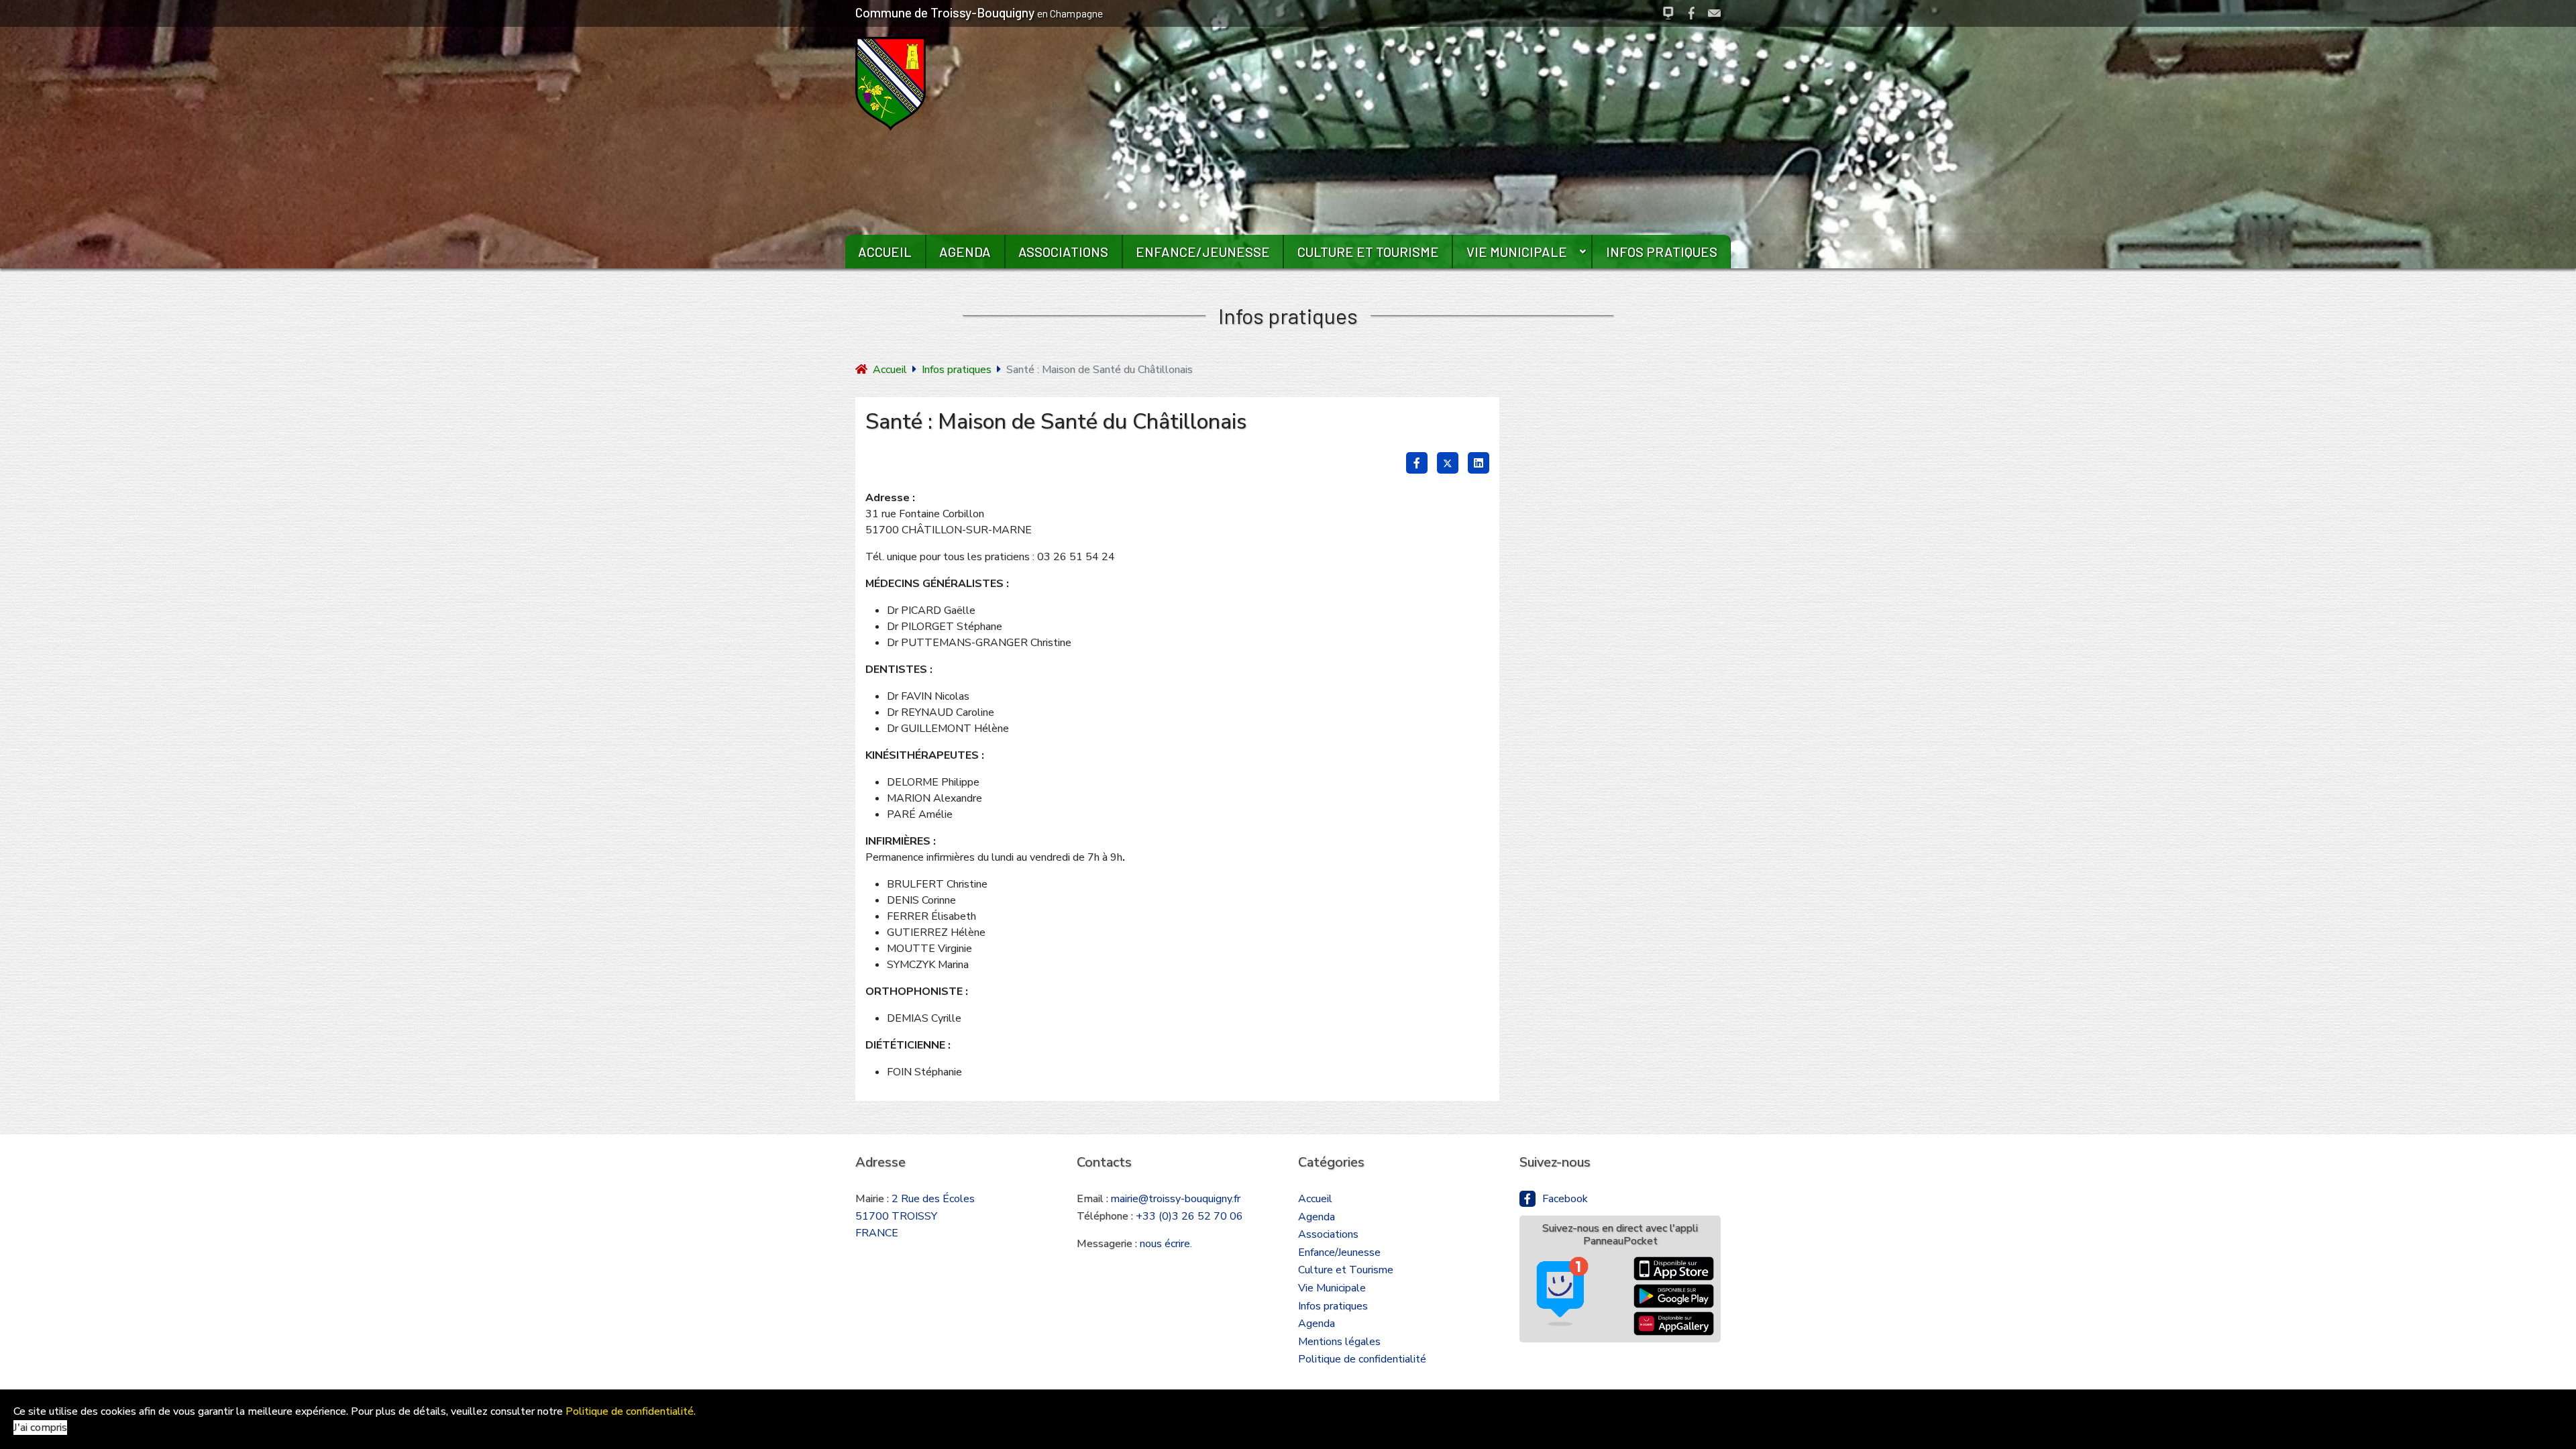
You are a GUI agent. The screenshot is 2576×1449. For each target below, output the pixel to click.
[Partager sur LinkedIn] (1479, 463)
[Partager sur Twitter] (1448, 463)
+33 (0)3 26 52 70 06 (1189, 1216)
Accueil (885, 252)
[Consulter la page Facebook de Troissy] (1692, 13)
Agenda (965, 252)
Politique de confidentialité (1362, 1359)
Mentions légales (1339, 1342)
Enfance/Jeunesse (1203, 252)
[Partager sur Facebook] (1417, 463)
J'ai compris (40, 1428)
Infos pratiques (1662, 252)
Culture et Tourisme (1368, 252)
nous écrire (1165, 1244)
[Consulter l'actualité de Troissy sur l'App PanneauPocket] (1668, 13)
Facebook (1565, 1199)
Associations (1063, 252)
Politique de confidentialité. (631, 1411)
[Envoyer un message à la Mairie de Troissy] (1714, 13)
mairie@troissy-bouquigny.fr (1176, 1199)
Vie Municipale (1517, 252)
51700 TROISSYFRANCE (915, 1216)
